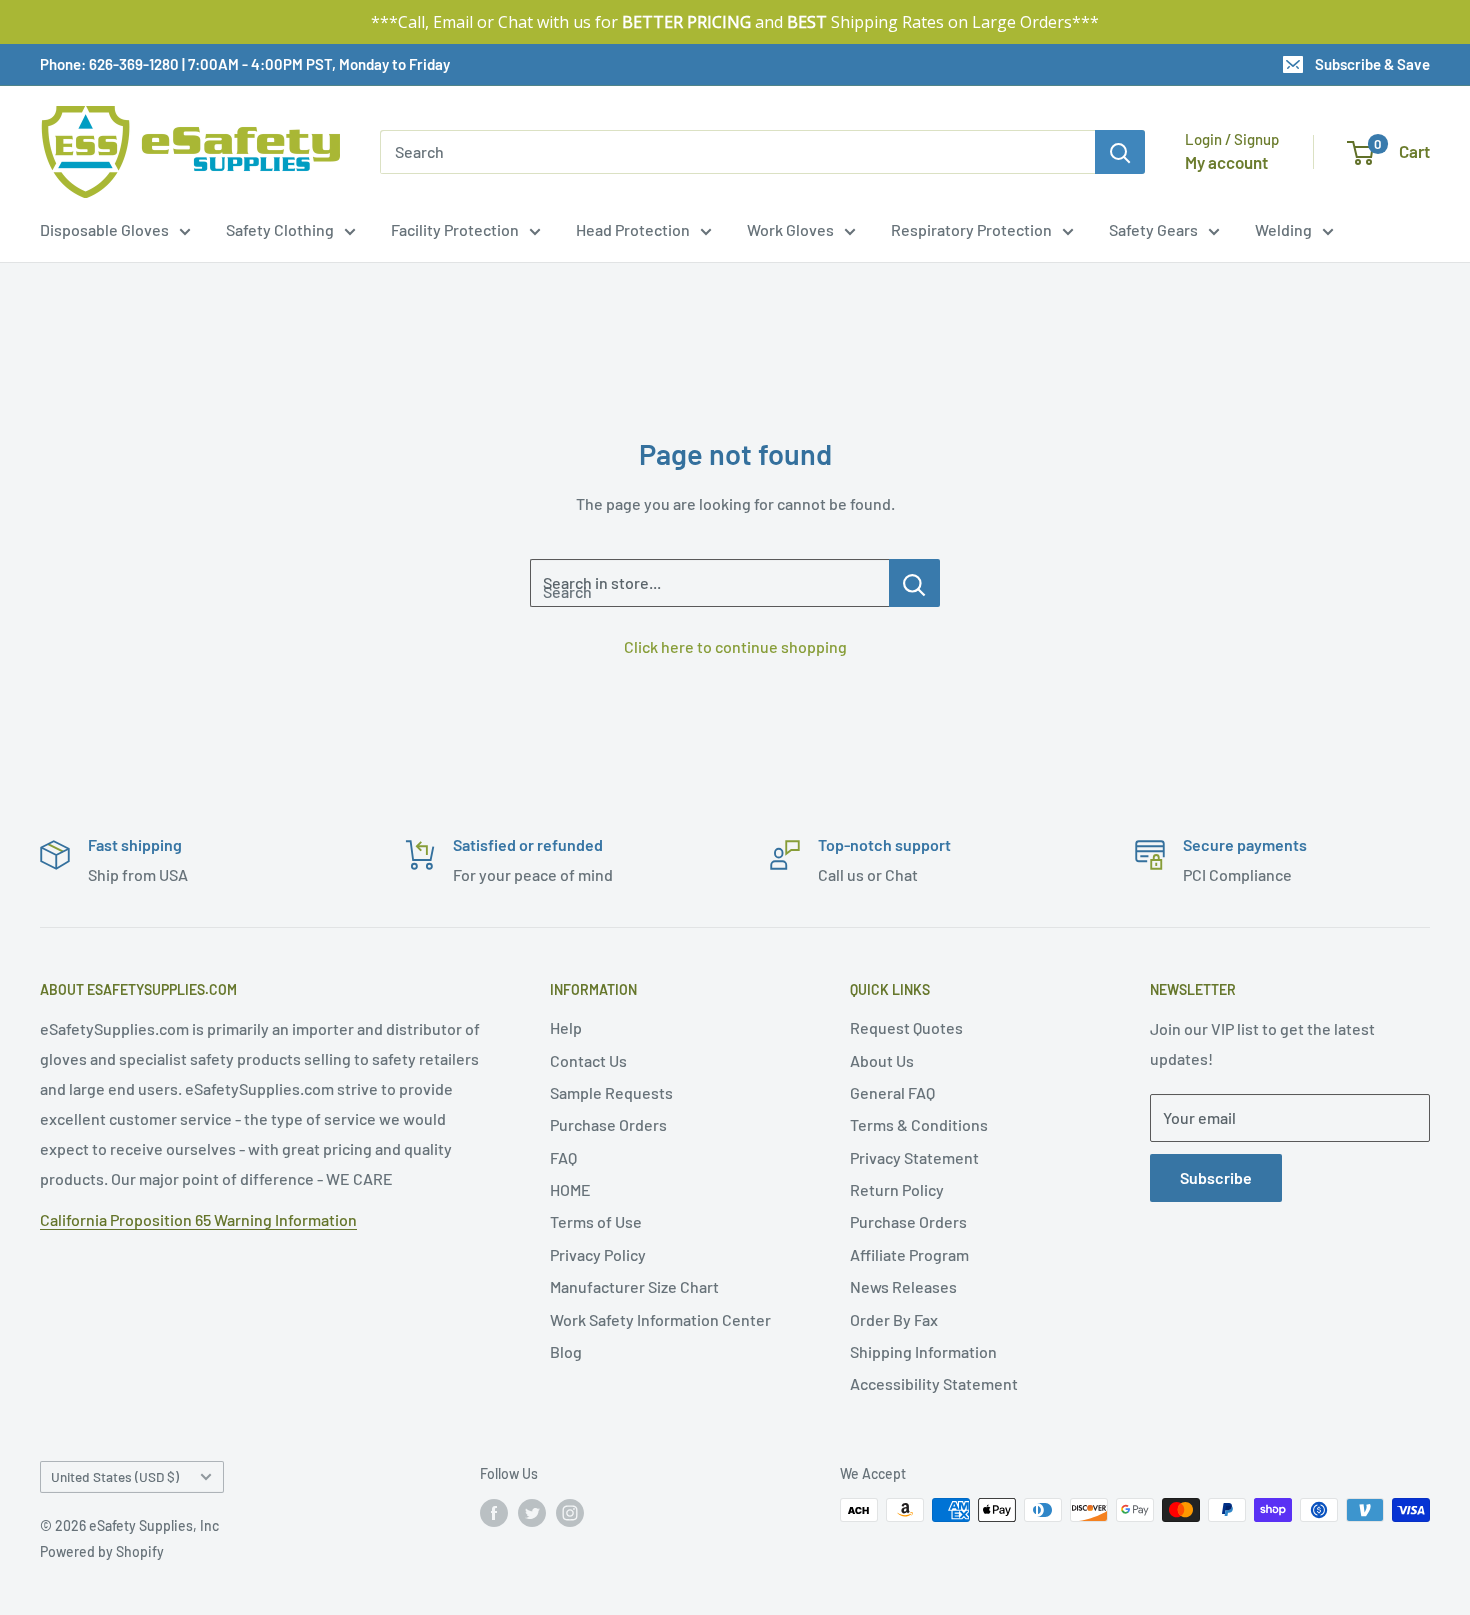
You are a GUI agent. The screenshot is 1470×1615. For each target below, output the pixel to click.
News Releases (903, 1286)
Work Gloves (790, 229)
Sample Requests (611, 1092)
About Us (882, 1060)
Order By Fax (894, 1319)
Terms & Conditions (919, 1124)
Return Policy (897, 1189)
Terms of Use (596, 1221)
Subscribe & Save (1372, 64)
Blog (566, 1351)
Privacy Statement (914, 1157)
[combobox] (737, 152)
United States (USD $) (115, 1476)
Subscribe (1216, 1177)
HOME (570, 1189)
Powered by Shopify (102, 1551)
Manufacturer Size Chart (634, 1286)
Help (566, 1027)
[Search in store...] (914, 583)
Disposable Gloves (104, 229)
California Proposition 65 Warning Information (198, 1219)
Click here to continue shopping (735, 646)
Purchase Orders (608, 1124)
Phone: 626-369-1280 (109, 64)
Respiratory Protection (971, 229)
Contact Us (588, 1060)
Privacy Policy (598, 1254)
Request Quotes (906, 1027)
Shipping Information (923, 1351)
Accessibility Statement (934, 1383)
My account (1226, 162)
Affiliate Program (909, 1254)
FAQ (563, 1157)
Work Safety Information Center (660, 1319)
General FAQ (892, 1092)
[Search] (1120, 152)
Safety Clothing (280, 229)
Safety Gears (1153, 229)
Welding (1283, 229)
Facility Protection (455, 229)
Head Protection (633, 229)
